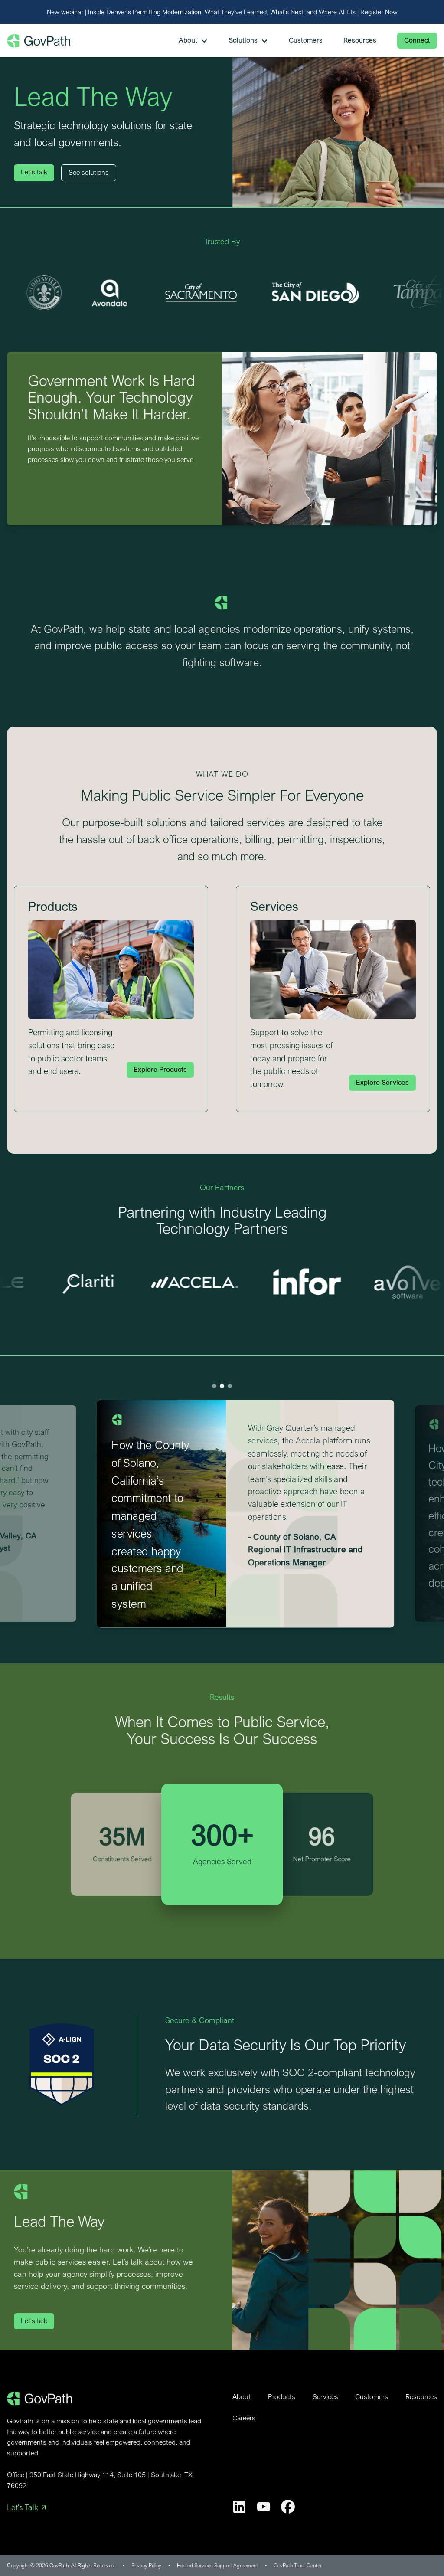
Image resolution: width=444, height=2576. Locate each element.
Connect (417, 40)
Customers (372, 2397)
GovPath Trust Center (298, 2565)
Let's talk (34, 172)
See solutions (89, 172)
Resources (421, 2397)
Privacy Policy (146, 2565)
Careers (244, 2418)
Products (282, 2397)
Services (325, 2397)
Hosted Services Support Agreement (217, 2565)
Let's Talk (23, 2507)
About (242, 2397)
